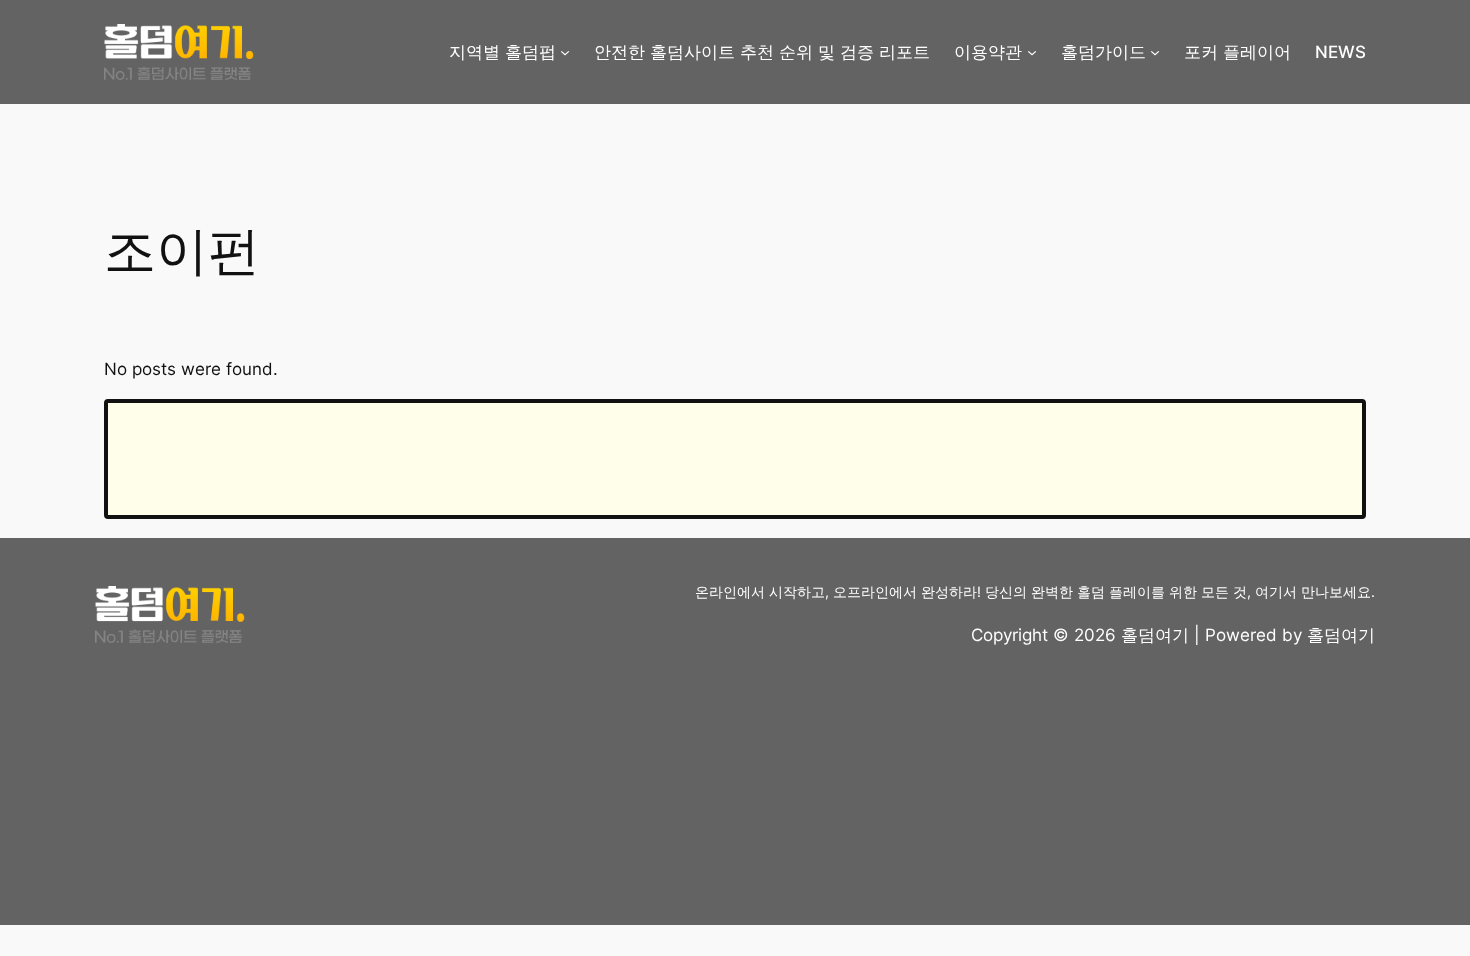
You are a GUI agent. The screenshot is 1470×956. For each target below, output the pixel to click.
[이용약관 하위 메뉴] (1032, 52)
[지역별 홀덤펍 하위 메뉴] (565, 52)
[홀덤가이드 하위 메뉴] (1155, 52)
